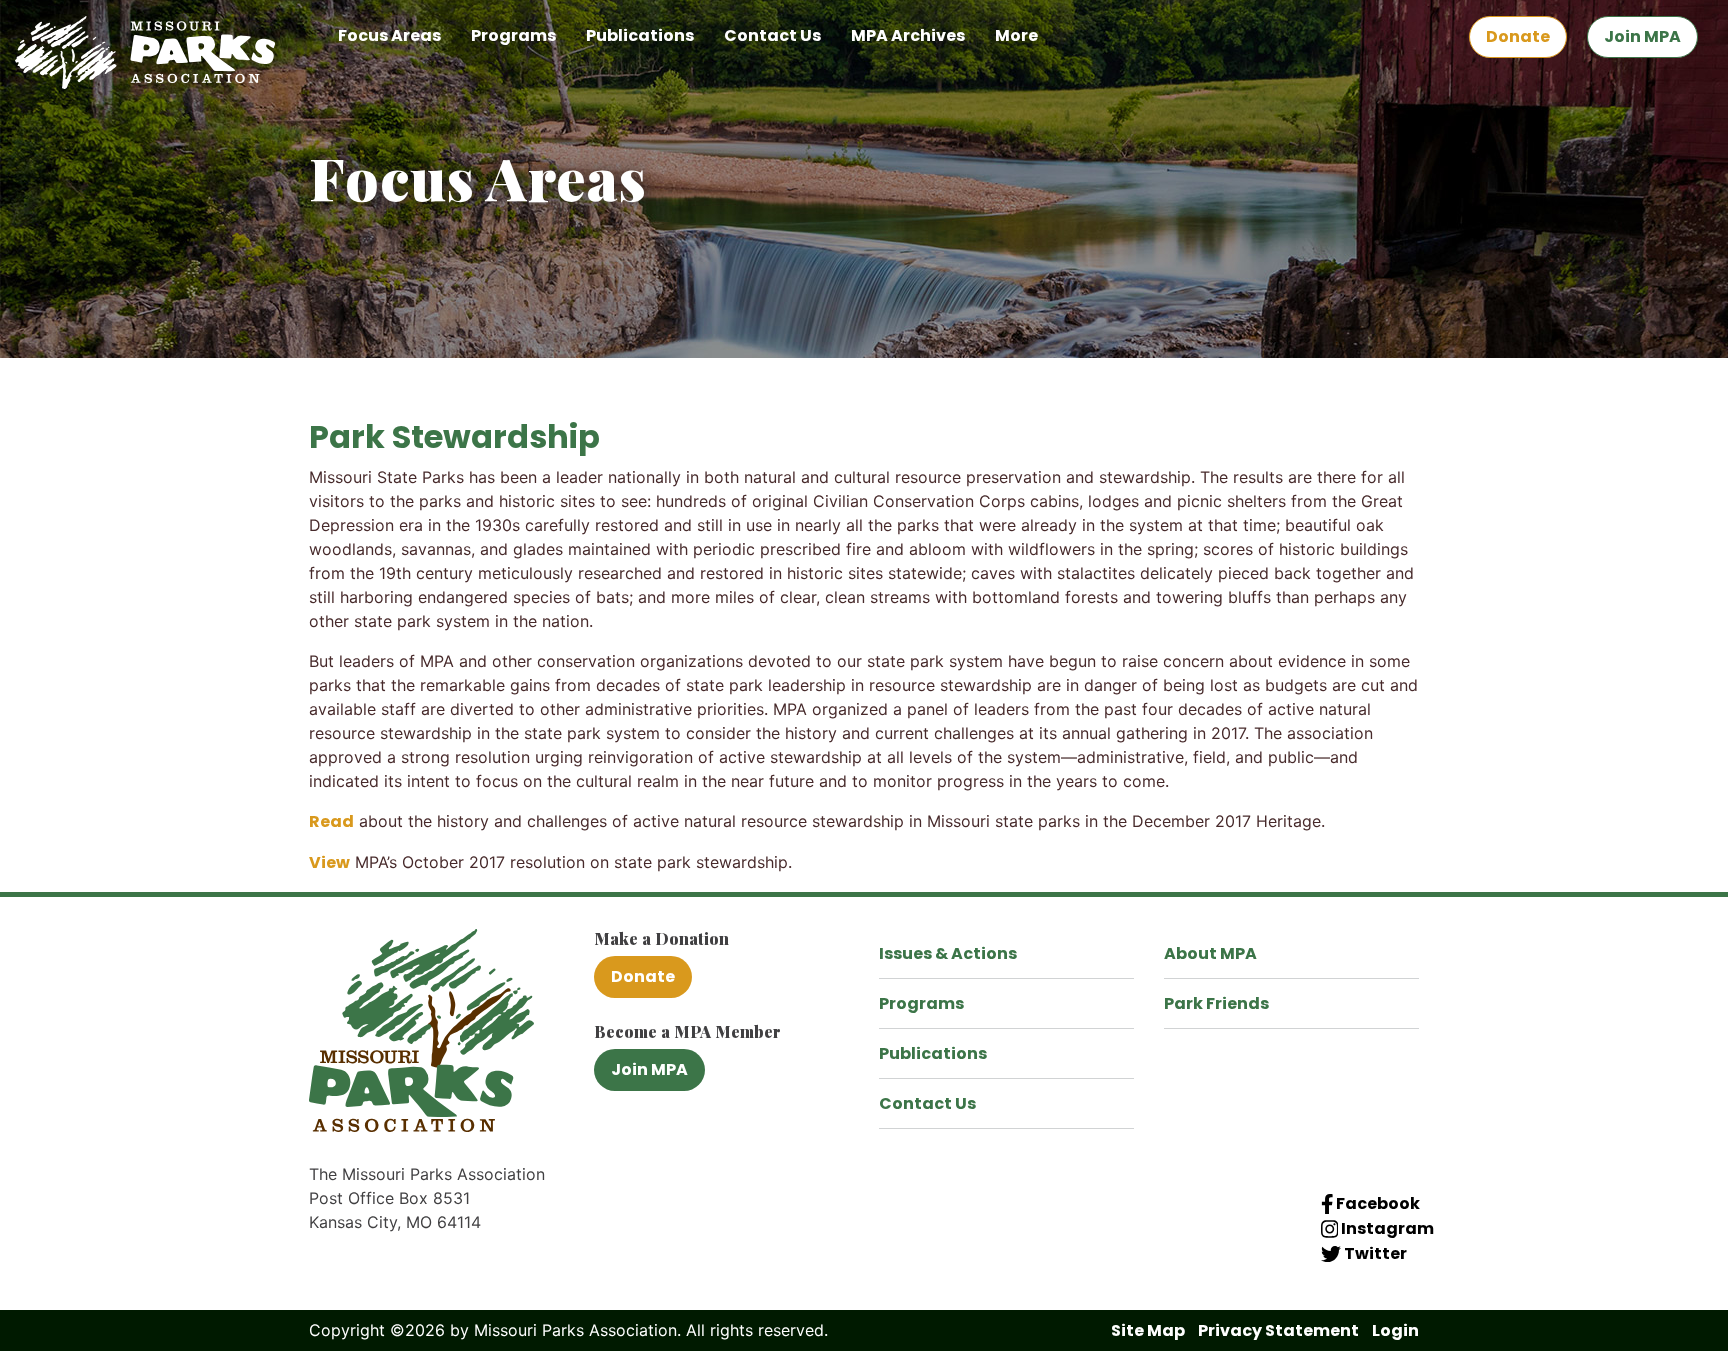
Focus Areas (389, 35)
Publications (640, 35)
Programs (513, 35)
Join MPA (1642, 36)
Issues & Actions (948, 953)
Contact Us (772, 35)
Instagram (1386, 1228)
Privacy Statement (1278, 1330)
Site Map (1148, 1330)
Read (331, 821)
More (1016, 35)
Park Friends (1216, 1003)
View (329, 862)
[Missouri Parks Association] (145, 51)
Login (1395, 1330)
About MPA (1210, 953)
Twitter (1374, 1253)
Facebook (1376, 1203)
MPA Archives (908, 35)
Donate (1518, 36)
